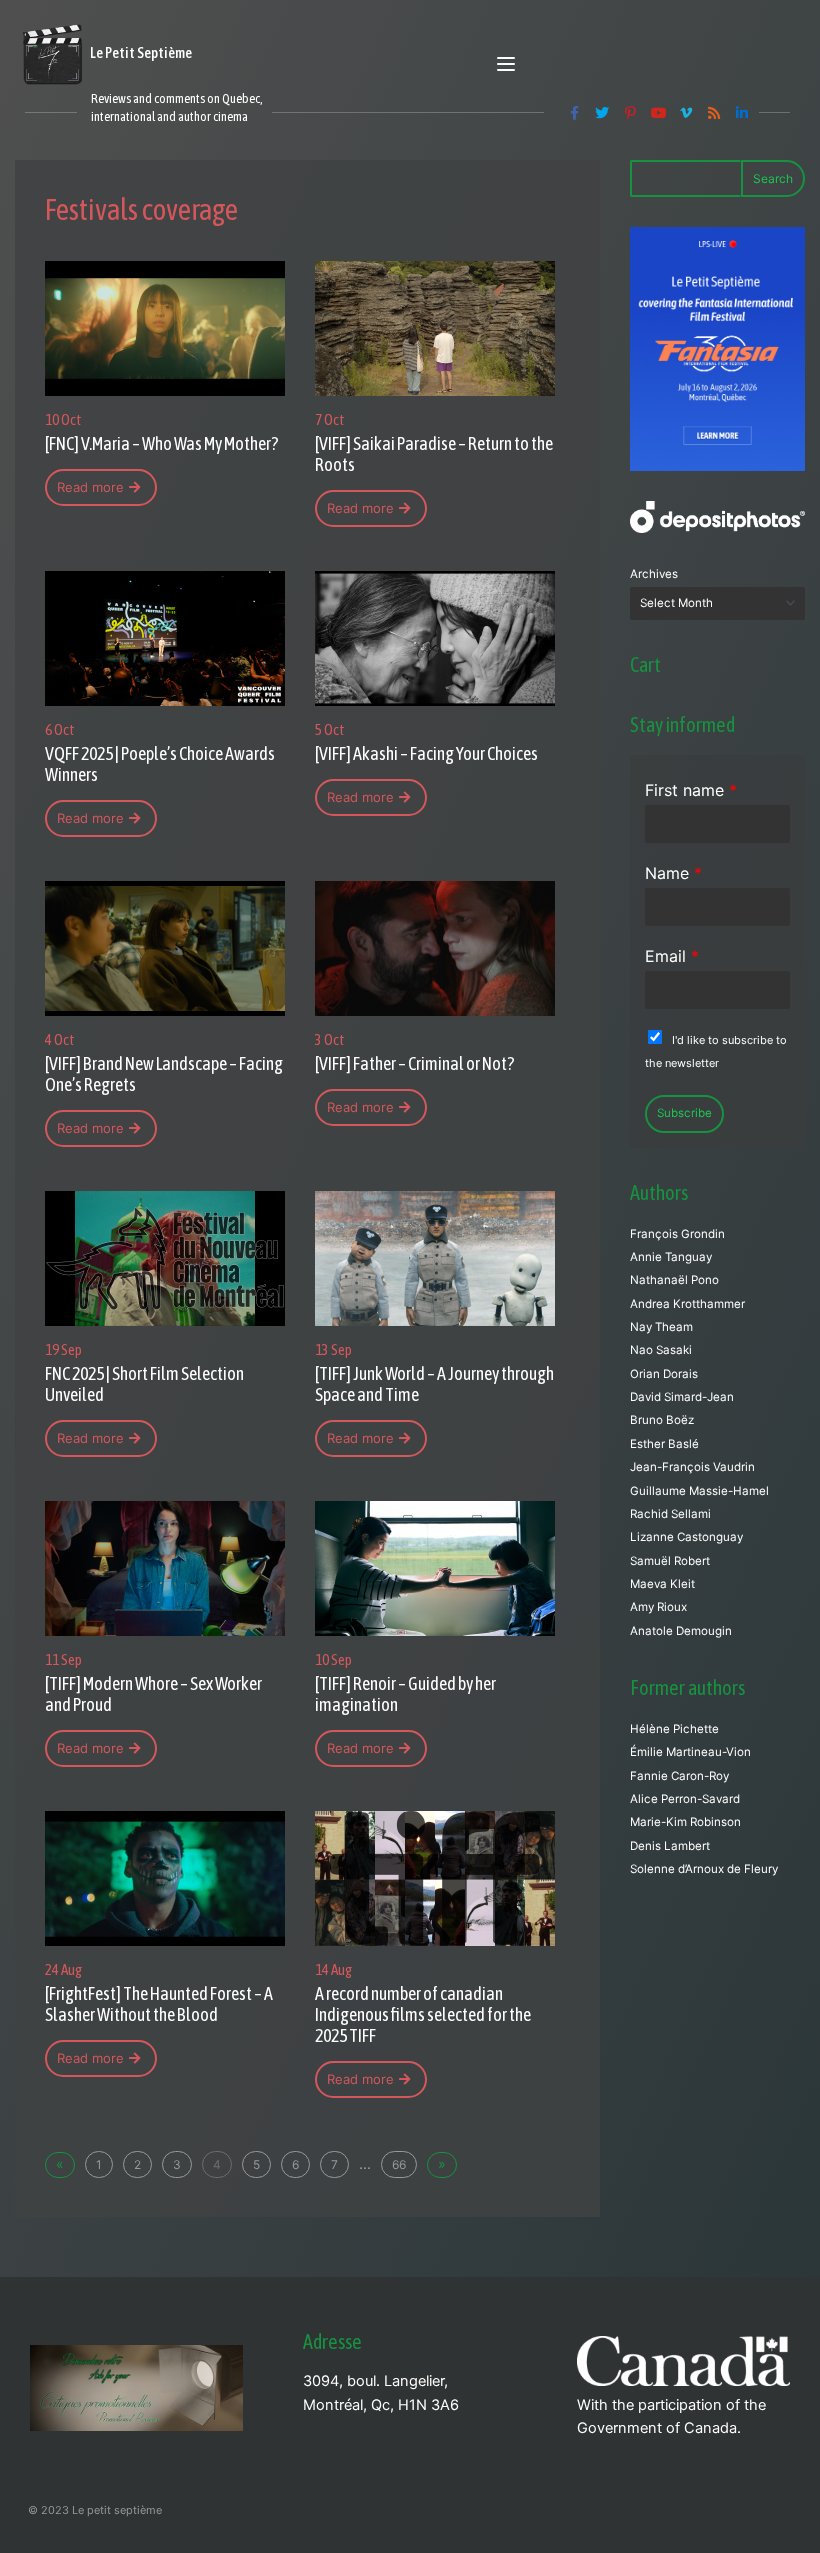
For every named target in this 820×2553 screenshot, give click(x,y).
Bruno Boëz (662, 1420)
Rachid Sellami (670, 1514)
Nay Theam (661, 1327)
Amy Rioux (658, 1607)
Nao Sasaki (661, 1350)
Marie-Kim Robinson (685, 1822)
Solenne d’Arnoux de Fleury (704, 1869)
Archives (654, 574)
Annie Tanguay (671, 1257)
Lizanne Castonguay (686, 1537)
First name (691, 790)
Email (672, 956)
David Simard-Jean (682, 1397)
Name (673, 873)
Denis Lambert (670, 1846)
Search (773, 178)
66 (399, 2164)
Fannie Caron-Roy (679, 1776)
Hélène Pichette (674, 1729)
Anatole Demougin (681, 1631)
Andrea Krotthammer (687, 1304)
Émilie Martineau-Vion (690, 1752)
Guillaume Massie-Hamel (699, 1491)
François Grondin (677, 1234)
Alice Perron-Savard (685, 1799)
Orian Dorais (664, 1374)
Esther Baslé (664, 1444)
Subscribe (684, 1113)
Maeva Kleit (662, 1584)
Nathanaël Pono (674, 1280)
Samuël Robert (670, 1561)
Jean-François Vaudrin (692, 1467)
